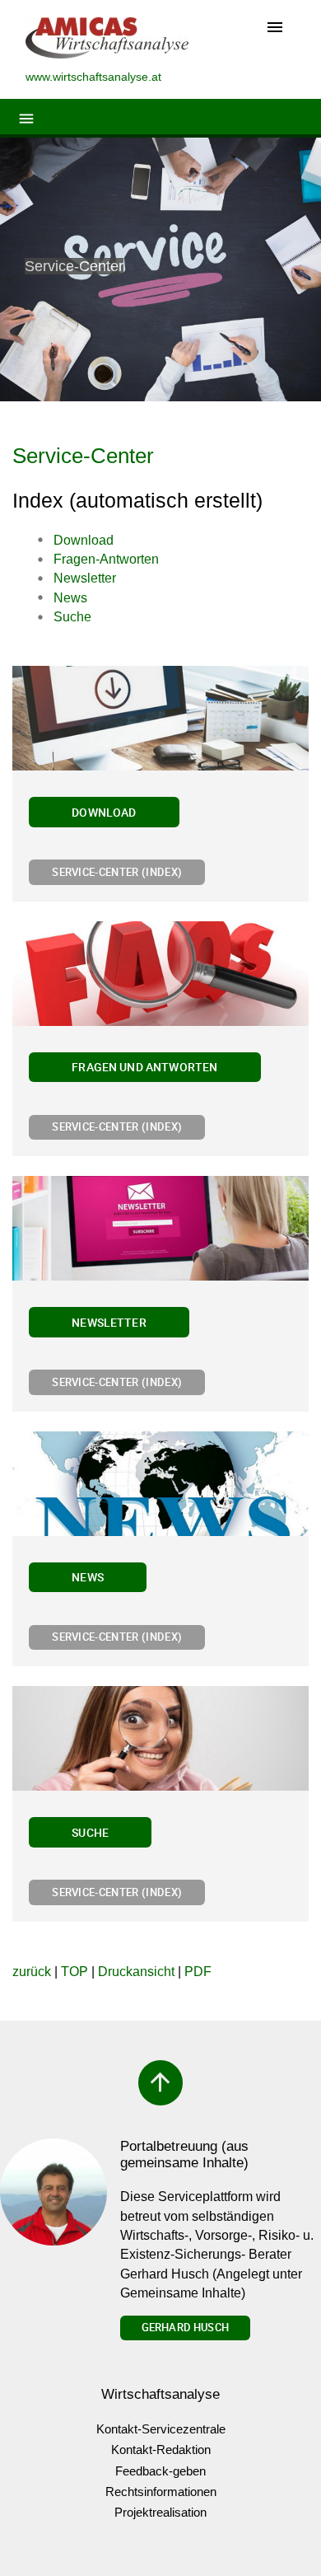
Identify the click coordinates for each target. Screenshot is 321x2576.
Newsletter (109, 1322)
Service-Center (83, 456)
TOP (74, 1972)
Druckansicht (136, 1972)
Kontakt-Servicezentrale (161, 2429)
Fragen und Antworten (144, 1067)
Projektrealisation (160, 2512)
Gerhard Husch (185, 2327)
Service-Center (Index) (117, 872)
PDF (198, 1972)
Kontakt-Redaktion (161, 2450)
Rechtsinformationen (161, 2492)
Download (104, 812)
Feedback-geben (160, 2471)
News (88, 1577)
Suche (90, 1832)
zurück (32, 1972)
